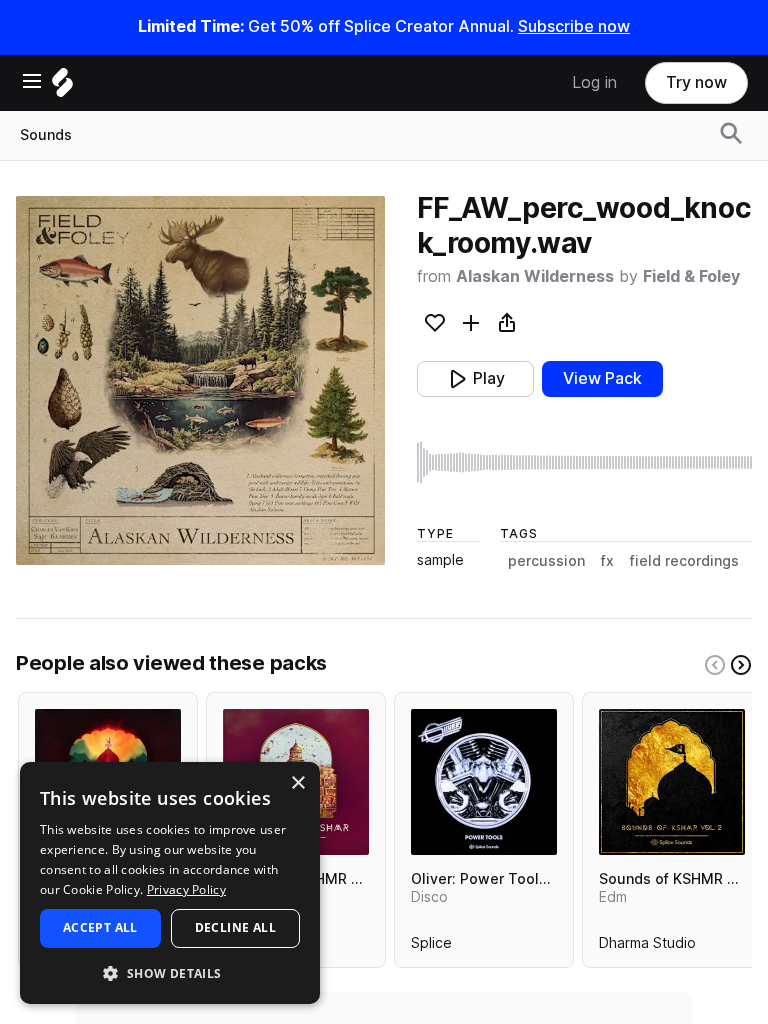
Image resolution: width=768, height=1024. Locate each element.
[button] (170, 972)
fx (607, 561)
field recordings (684, 561)
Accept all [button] (100, 927)
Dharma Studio (647, 947)
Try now (696, 82)
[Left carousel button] (715, 665)
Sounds (46, 135)
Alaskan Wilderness (535, 276)
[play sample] (584, 462)
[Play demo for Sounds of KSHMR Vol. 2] (672, 782)
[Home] (62, 87)
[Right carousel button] (741, 665)
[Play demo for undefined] (200, 380)
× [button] (297, 783)
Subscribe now (574, 26)
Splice (431, 947)
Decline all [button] (235, 927)
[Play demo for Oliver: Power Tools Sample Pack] (484, 782)
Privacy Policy (186, 889)
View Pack (602, 378)
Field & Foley (691, 276)
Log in (594, 82)
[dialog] (170, 883)
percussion (546, 561)
